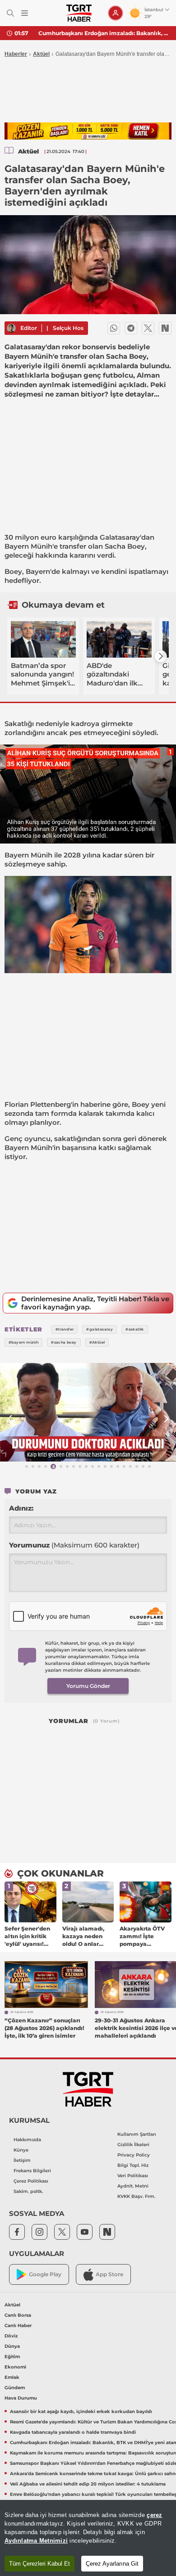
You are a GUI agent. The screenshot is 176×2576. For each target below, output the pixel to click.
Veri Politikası (133, 2176)
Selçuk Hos (68, 328)
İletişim (22, 2160)
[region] (88, 2538)
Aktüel (41, 54)
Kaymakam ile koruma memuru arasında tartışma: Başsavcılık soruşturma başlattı (104, 33)
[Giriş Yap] (116, 13)
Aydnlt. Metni (133, 2186)
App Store (109, 2274)
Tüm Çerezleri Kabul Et (39, 2564)
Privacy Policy (134, 2155)
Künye (21, 2150)
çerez (154, 2515)
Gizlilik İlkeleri (133, 2145)
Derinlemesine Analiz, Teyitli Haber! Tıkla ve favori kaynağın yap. (95, 1303)
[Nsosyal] (165, 328)
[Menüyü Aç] (25, 13)
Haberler (16, 54)
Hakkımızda (27, 2140)
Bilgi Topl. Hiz (133, 2165)
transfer (73, 546)
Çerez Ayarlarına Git (112, 2564)
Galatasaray (120, 537)
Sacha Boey (125, 546)
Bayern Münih (28, 546)
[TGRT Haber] (79, 13)
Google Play (45, 2274)
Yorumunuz (74, 1545)
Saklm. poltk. (28, 2191)
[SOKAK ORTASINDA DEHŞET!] (88, 1412)
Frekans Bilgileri (32, 2171)
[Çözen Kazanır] (88, 131)
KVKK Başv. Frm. (136, 2196)
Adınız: (21, 1508)
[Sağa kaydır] (161, 656)
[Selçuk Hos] (11, 328)
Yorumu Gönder (88, 1686)
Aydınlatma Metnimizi (36, 2541)
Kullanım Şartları (137, 2134)
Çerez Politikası (31, 2181)
